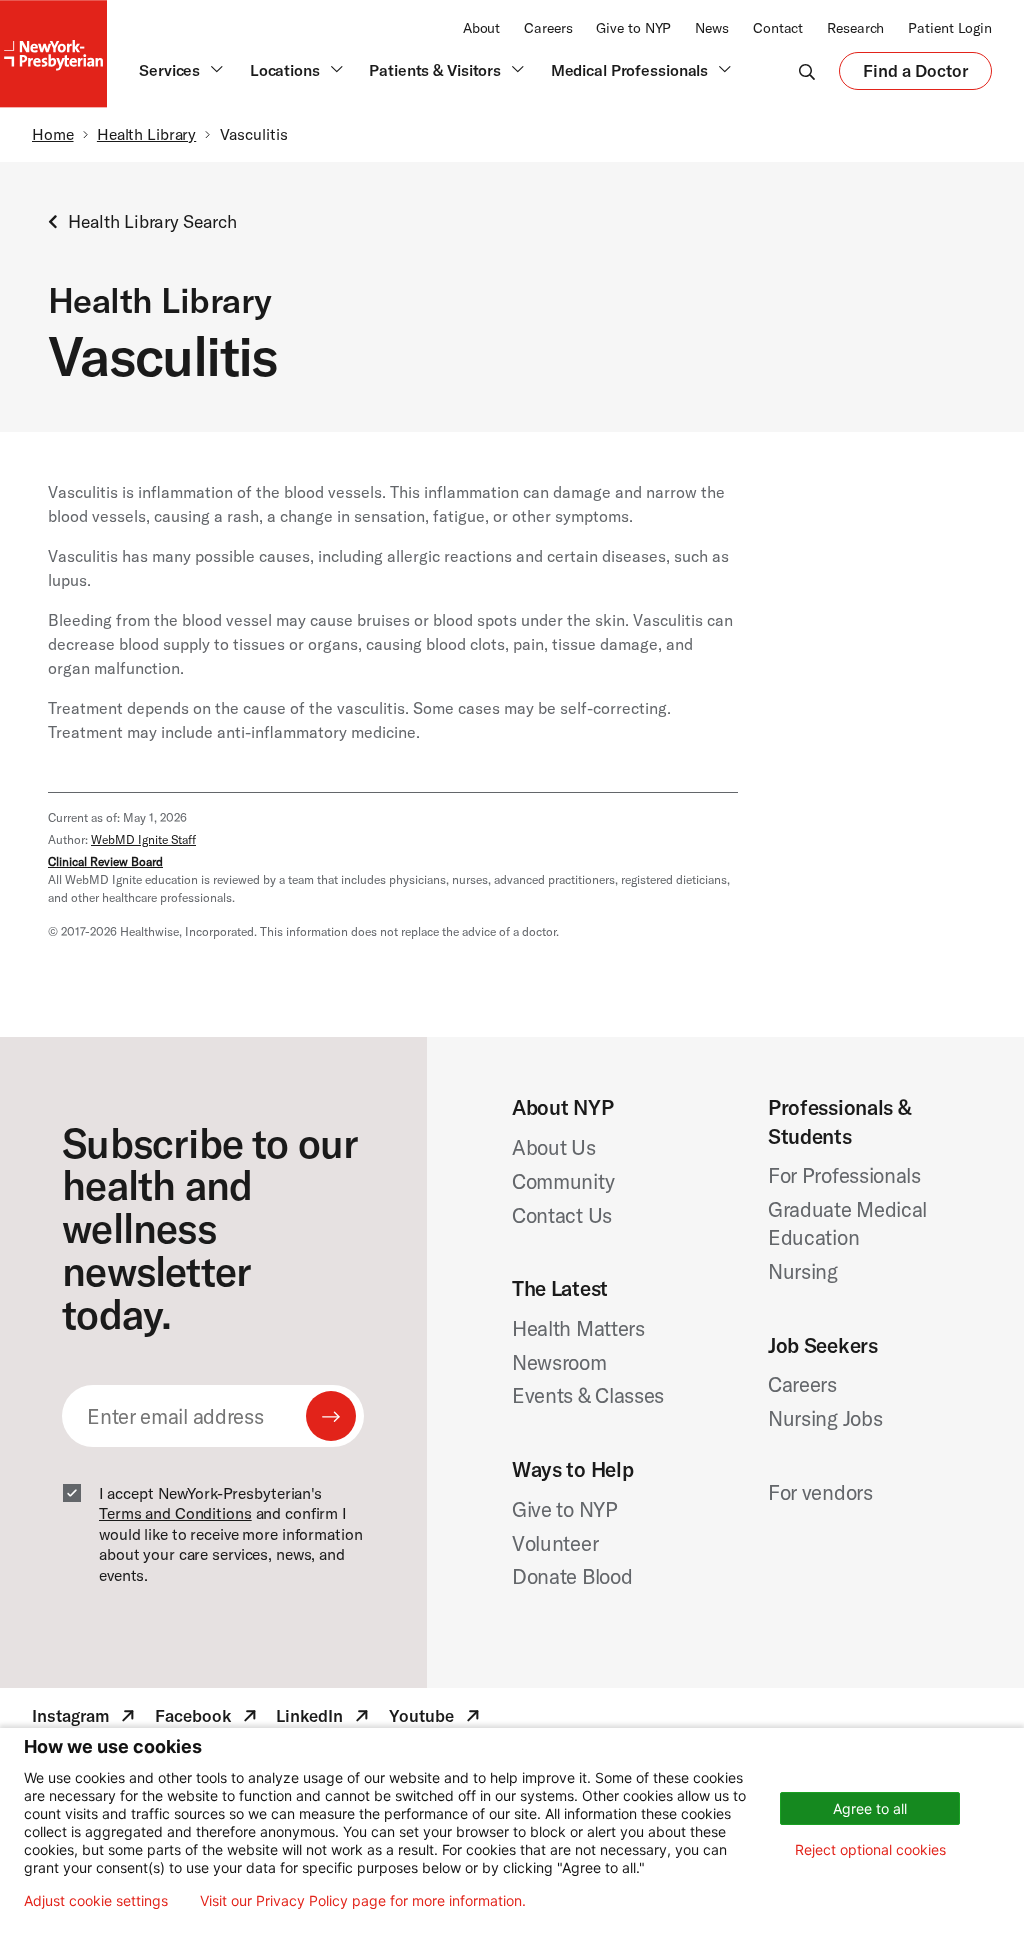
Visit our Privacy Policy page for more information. (363, 1901)
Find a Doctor (915, 75)
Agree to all (870, 1808)
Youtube (436, 1719)
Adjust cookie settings (96, 1901)
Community (563, 1181)
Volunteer (555, 1543)
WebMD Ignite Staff (143, 839)
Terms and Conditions (175, 1513)
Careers (548, 28)
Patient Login (950, 28)
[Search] (807, 71)
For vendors (820, 1492)
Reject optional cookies (870, 1849)
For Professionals (844, 1175)
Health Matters (578, 1328)
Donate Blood (572, 1576)
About (481, 28)
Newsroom (559, 1362)
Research (855, 28)
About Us (554, 1147)
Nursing (803, 1271)
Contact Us (562, 1215)
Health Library (146, 134)
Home (53, 134)
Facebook (208, 1719)
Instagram (85, 1719)
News (712, 28)
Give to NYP (633, 28)
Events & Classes (588, 1395)
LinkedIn (324, 1719)
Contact (778, 28)
